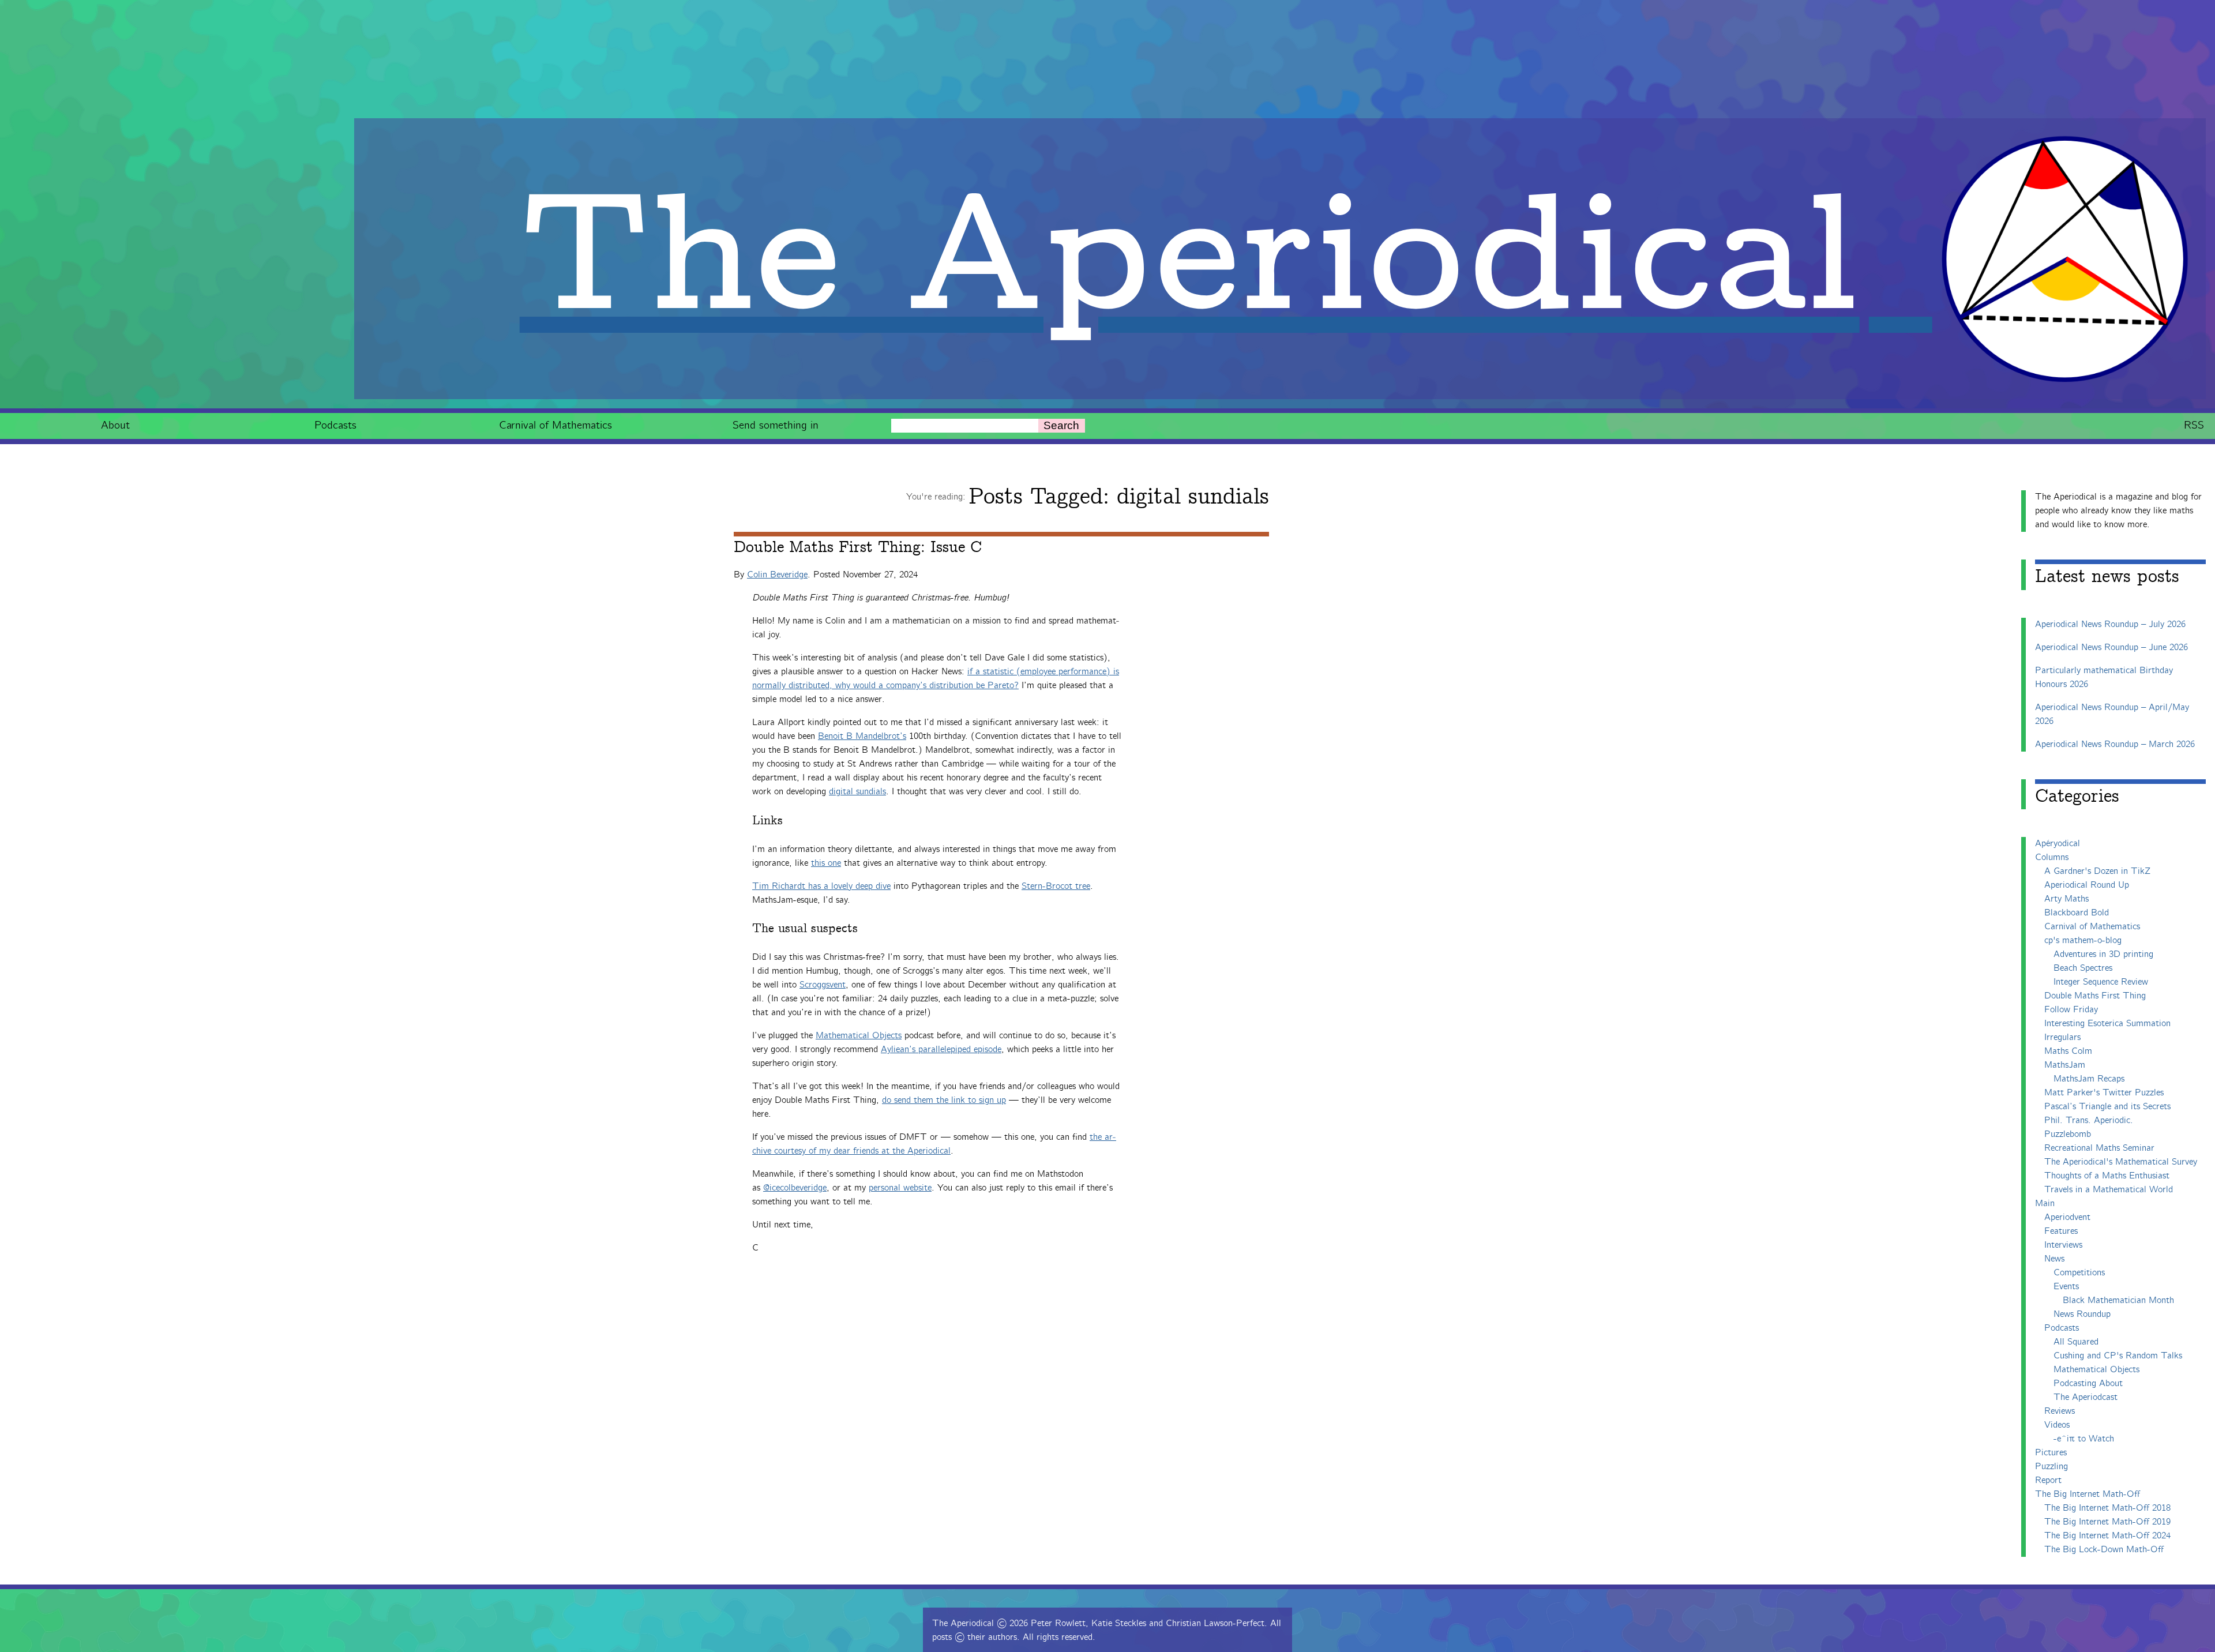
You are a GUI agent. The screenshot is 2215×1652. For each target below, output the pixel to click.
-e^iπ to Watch (2084, 1439)
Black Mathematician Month (2118, 1300)
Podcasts (335, 425)
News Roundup (2082, 1314)
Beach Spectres (2083, 968)
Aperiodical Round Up (2087, 885)
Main (2045, 1204)
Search (1061, 425)
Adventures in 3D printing (2103, 954)
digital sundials (857, 792)
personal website (900, 1188)
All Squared (2076, 1342)
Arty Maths (2066, 899)
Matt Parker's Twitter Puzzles (2104, 1093)
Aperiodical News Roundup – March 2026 (2115, 744)
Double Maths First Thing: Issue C (858, 547)
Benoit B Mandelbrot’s (862, 736)
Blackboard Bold (2077, 913)
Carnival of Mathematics (555, 425)
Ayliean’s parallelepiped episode (941, 1050)
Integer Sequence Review (2101, 982)
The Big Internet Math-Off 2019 (2107, 1522)
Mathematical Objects (859, 1036)
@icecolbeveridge (795, 1188)
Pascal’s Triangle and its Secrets (2107, 1107)
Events (2066, 1287)
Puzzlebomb (2068, 1134)
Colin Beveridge (777, 575)
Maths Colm (2068, 1051)
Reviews (2060, 1411)
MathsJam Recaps (2089, 1079)
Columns (2052, 857)
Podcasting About (2088, 1383)
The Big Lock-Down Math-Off (2104, 1550)
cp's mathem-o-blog (2083, 940)
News (2054, 1259)
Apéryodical (2058, 844)
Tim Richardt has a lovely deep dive (821, 886)
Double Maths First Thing (2095, 996)
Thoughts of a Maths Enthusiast (2107, 1176)
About (115, 425)
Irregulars (2062, 1037)
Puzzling (2051, 1467)
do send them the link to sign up (944, 1100)
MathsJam (2065, 1065)
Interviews (2063, 1245)
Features (2061, 1231)
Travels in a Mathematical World (2109, 1190)
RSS (2194, 425)
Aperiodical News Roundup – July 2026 (2110, 624)
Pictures (2051, 1453)
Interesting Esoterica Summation (2107, 1024)
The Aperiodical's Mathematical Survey (2121, 1162)
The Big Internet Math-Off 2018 (2107, 1508)
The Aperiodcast (2086, 1397)
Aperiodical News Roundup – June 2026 (2111, 647)
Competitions (2079, 1273)
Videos (2057, 1425)
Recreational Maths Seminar (2099, 1148)
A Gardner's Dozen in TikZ (2097, 871)
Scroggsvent (823, 985)
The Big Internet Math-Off (2088, 1494)
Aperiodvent (2067, 1217)
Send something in (776, 425)
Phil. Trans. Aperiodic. (2089, 1120)
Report (2048, 1480)
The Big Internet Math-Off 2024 (2107, 1536)
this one (826, 863)
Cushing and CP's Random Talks (2118, 1356)
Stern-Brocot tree (1056, 886)
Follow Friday (2071, 1010)
